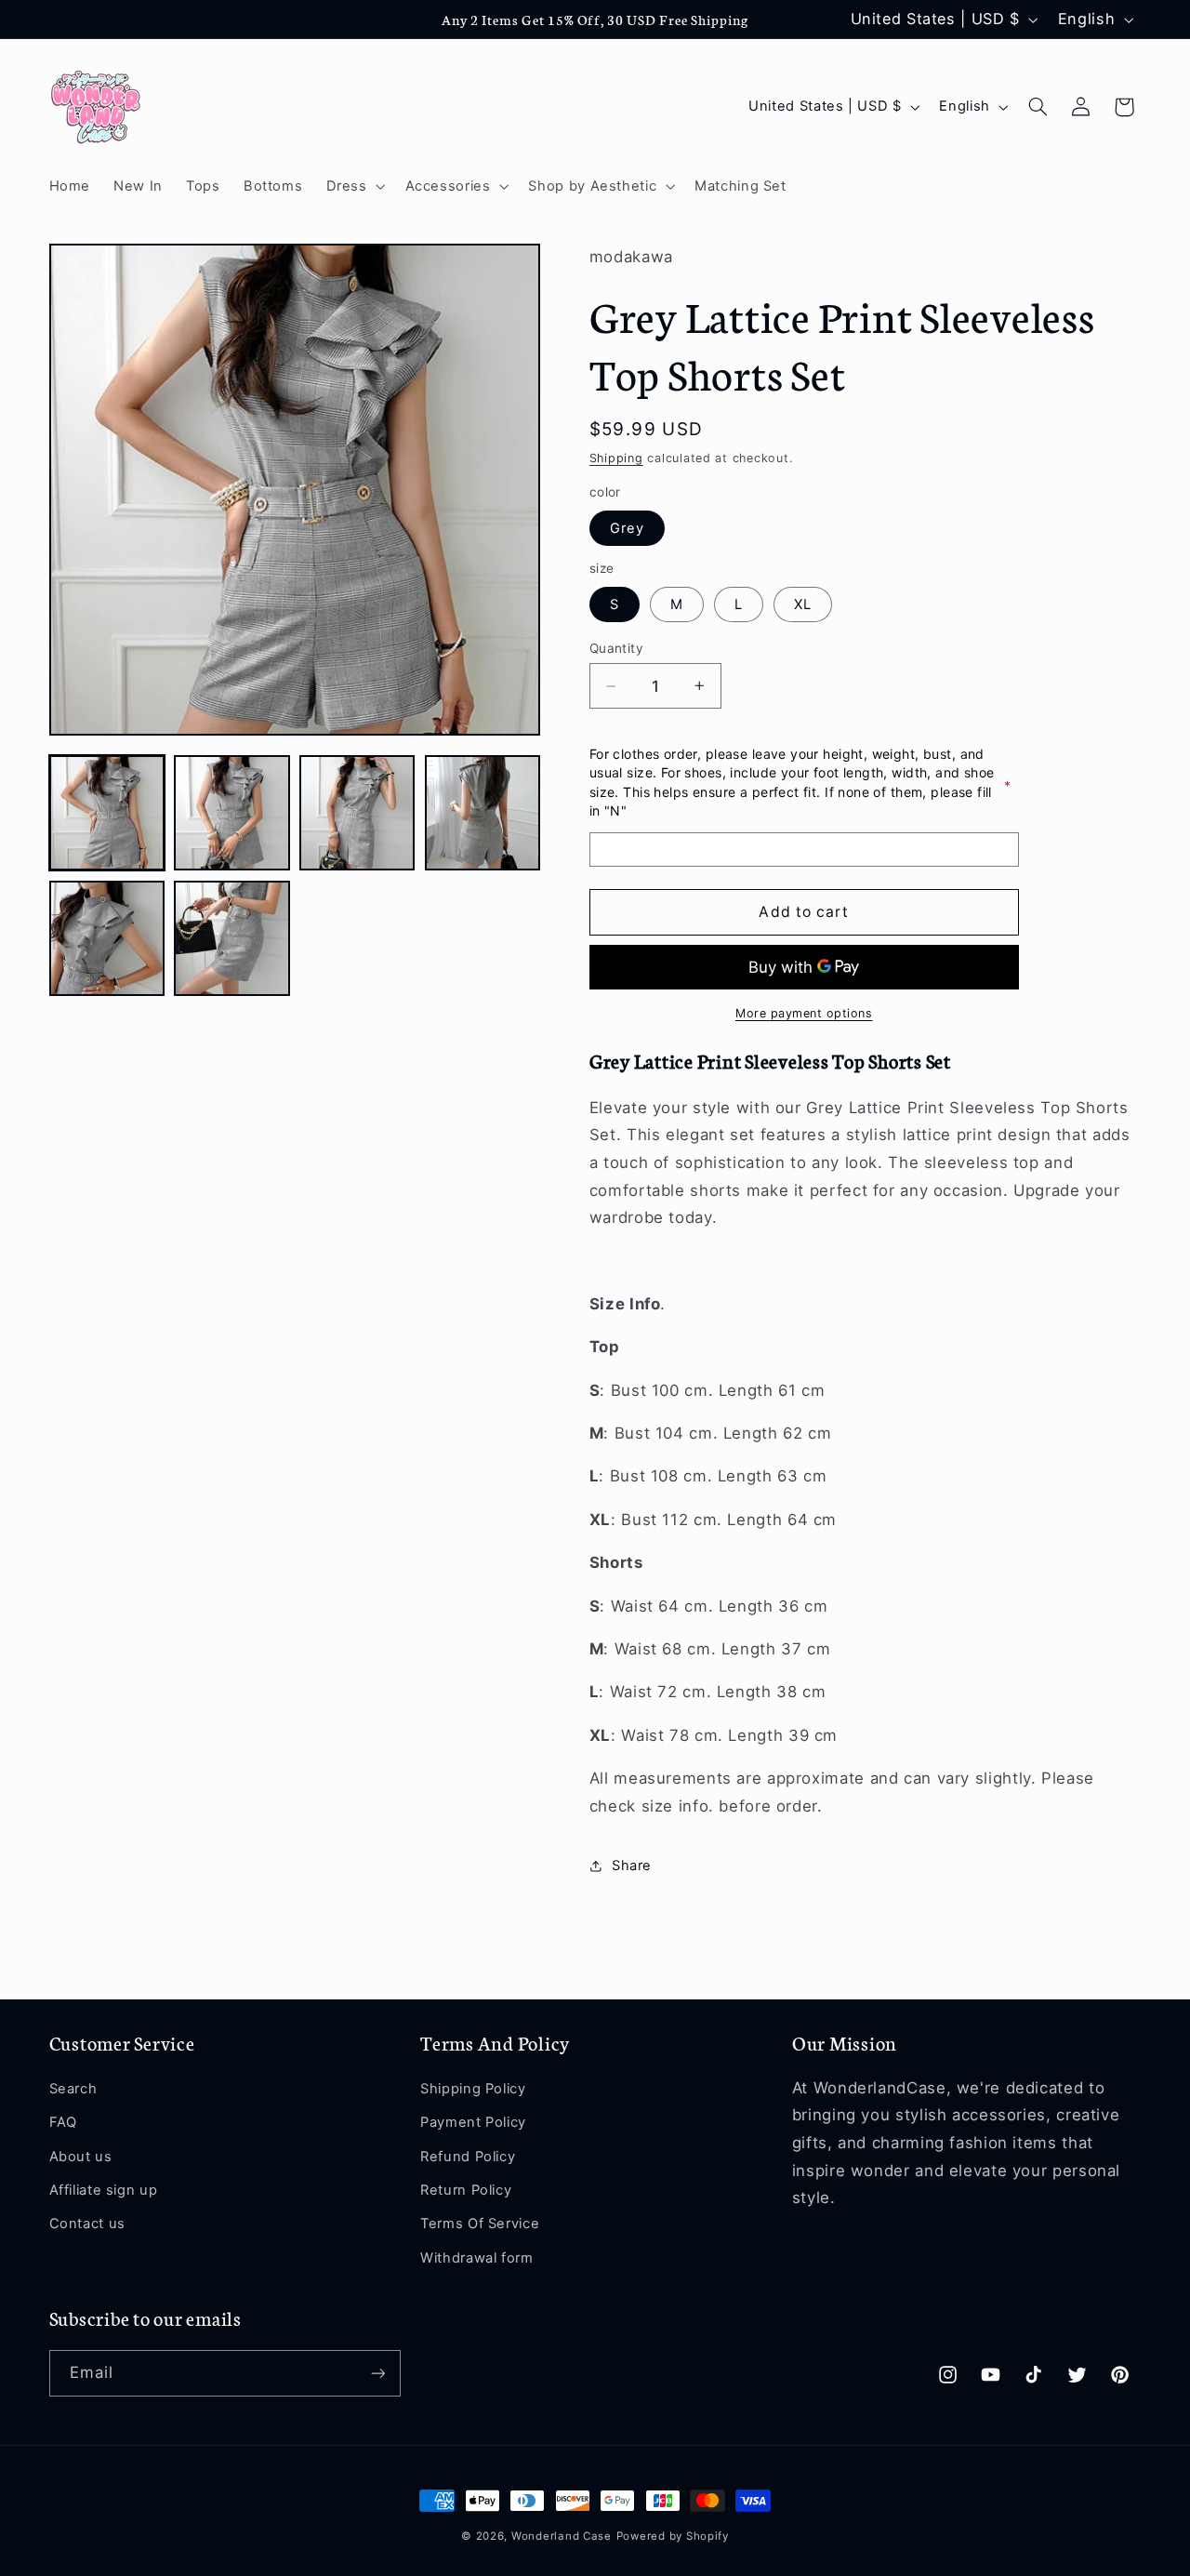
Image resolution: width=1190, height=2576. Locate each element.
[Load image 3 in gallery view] (357, 813)
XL (803, 604)
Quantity (616, 648)
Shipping (616, 458)
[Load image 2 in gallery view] (231, 813)
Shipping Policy (473, 2089)
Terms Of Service (480, 2224)
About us (81, 2157)
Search (73, 2089)
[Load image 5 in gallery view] (107, 938)
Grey (627, 528)
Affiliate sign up (104, 2190)
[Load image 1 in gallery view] (107, 813)
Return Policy (466, 2190)
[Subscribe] (377, 2373)
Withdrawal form (476, 2258)
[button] (354, 186)
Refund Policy (468, 2157)
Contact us (87, 2224)
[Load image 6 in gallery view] (231, 938)
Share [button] (632, 1866)
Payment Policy (473, 2122)
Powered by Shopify (673, 2536)
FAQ (63, 2122)
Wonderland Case (562, 2536)
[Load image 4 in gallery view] (483, 813)
